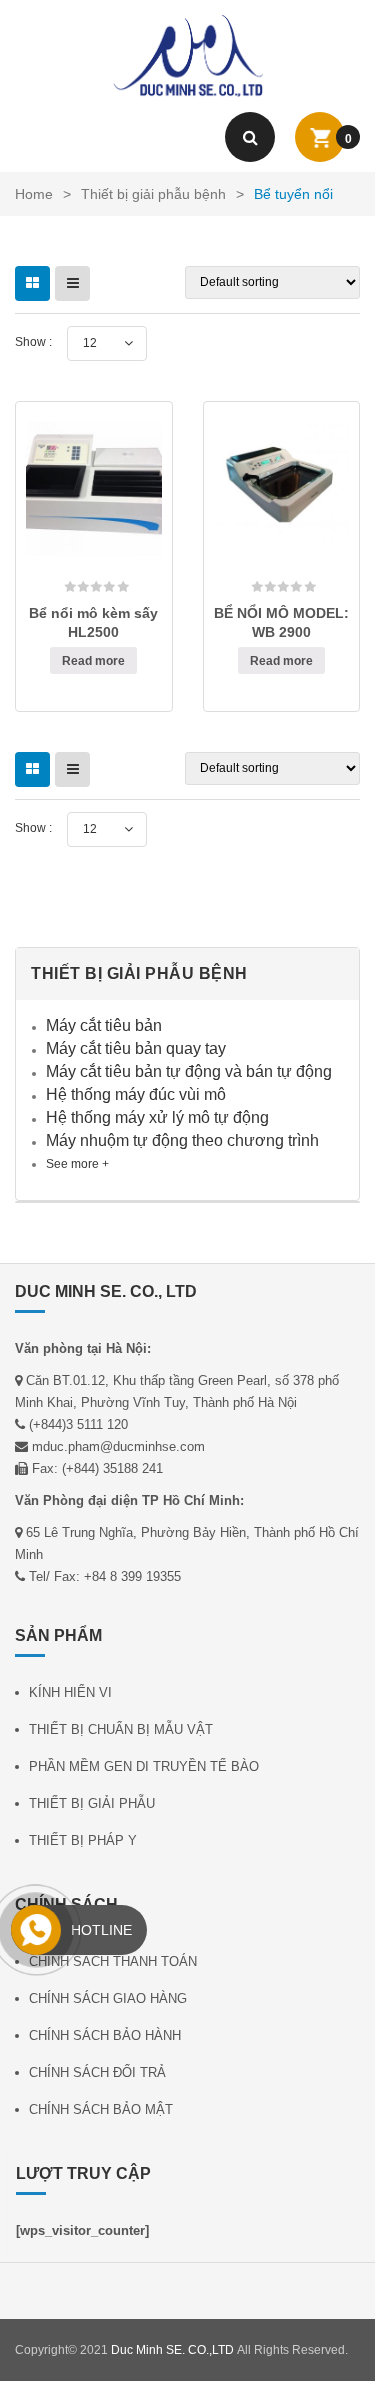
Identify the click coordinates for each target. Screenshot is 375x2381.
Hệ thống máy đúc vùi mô (136, 1094)
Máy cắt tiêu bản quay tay (136, 1048)
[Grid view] (32, 283)
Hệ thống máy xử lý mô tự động (157, 1117)
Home (34, 194)
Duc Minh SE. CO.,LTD (172, 2350)
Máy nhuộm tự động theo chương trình (182, 1140)
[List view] (72, 283)
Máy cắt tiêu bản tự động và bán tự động (189, 1071)
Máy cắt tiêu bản (104, 1025)
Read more (93, 661)
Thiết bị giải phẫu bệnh (153, 194)
